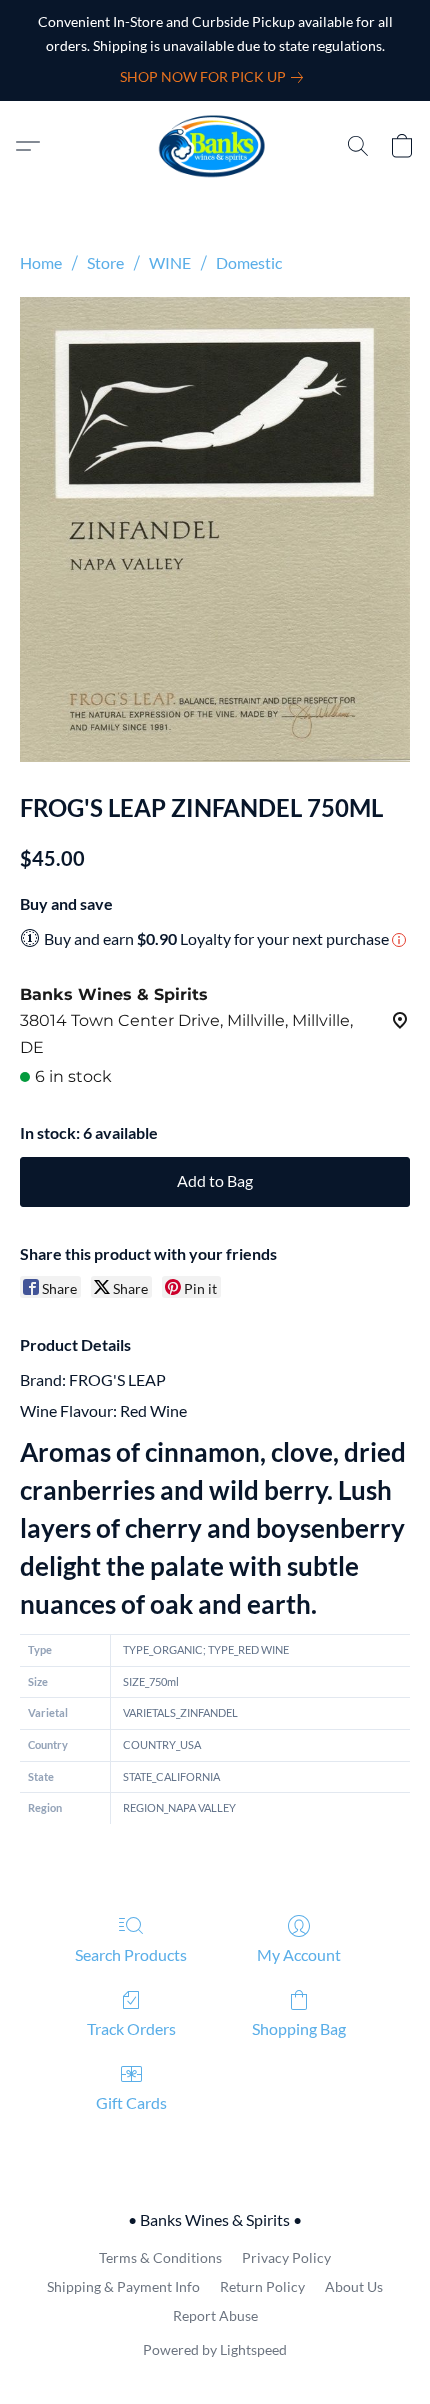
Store (105, 262)
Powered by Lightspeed (215, 2349)
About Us (354, 2286)
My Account (299, 1954)
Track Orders (131, 2028)
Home (41, 262)
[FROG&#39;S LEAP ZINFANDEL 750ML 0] (215, 529)
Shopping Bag (299, 2028)
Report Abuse (215, 2315)
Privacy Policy (286, 2257)
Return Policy (262, 2286)
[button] (215, 146)
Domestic (249, 262)
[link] (215, 77)
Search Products (131, 1954)
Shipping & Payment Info (123, 2286)
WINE (170, 262)
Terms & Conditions (160, 2257)
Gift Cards (131, 2102)
